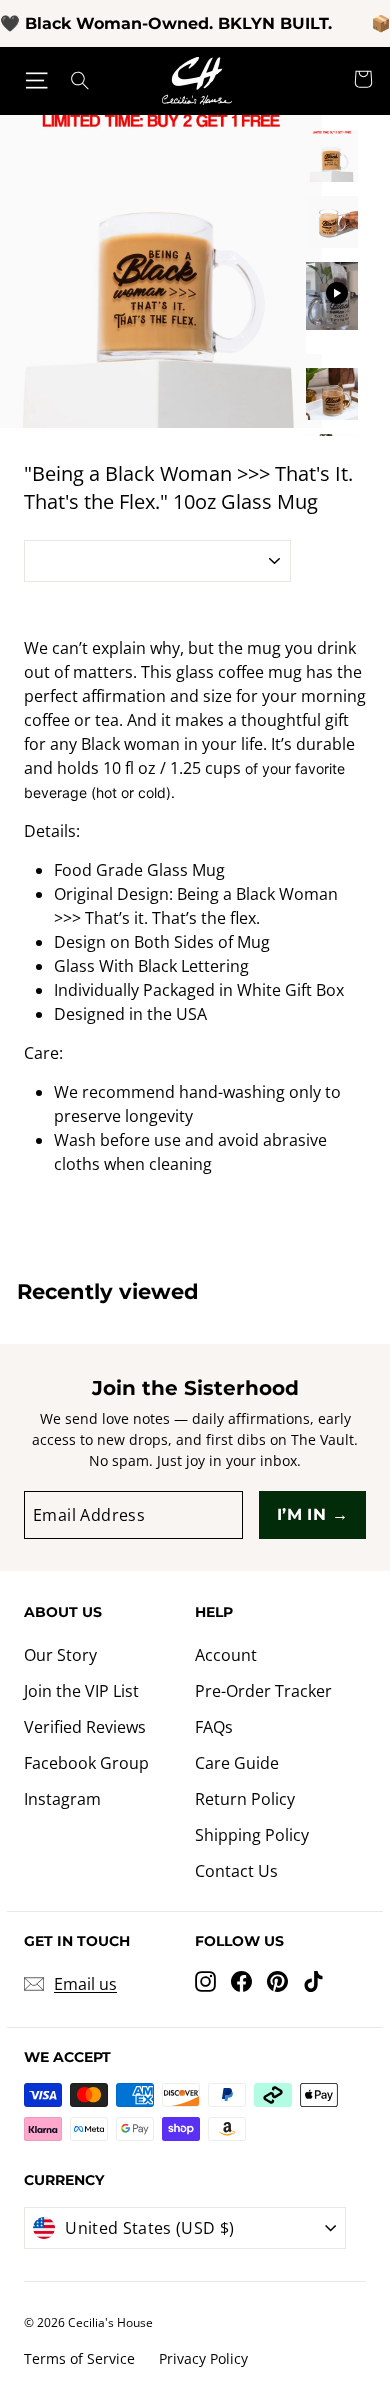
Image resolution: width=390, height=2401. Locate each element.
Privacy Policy (203, 2358)
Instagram (62, 1799)
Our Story (60, 1655)
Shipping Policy (252, 1835)
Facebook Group (86, 1763)
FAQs (214, 1727)
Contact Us (236, 1871)
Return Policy (245, 1799)
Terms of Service (79, 2358)
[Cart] (363, 81)
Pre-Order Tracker (263, 1691)
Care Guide (237, 1763)
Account (226, 1655)
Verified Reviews (85, 1727)
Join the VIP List (81, 1691)
